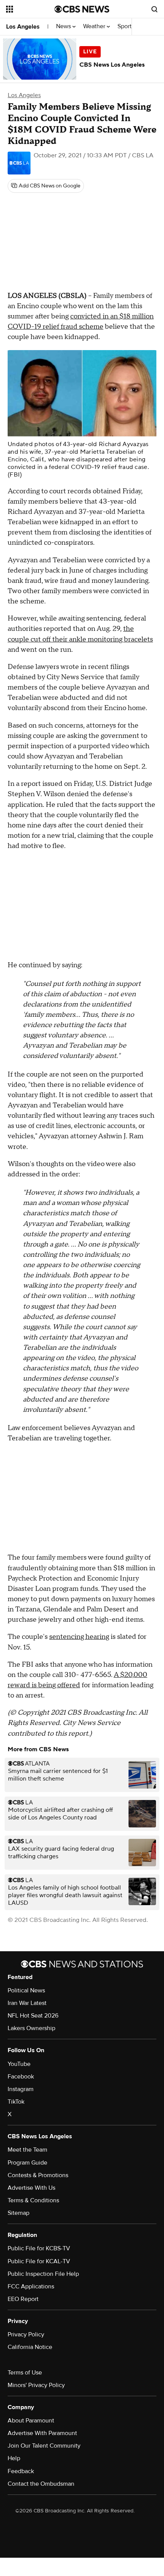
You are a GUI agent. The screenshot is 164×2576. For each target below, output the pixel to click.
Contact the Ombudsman (41, 2484)
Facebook (21, 2077)
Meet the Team (27, 2150)
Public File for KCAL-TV (39, 2261)
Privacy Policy (26, 2334)
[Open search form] (154, 9)
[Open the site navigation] (30, 9)
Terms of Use (25, 2373)
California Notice (30, 2347)
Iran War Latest (27, 2003)
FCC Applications (31, 2286)
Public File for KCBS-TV (39, 2248)
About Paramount (31, 2421)
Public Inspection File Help (43, 2274)
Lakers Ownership (31, 2028)
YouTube (19, 2064)
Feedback (21, 2471)
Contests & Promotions (38, 2175)
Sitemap (18, 2213)
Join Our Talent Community (44, 2446)
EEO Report (23, 2299)
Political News (26, 1990)
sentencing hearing (79, 1637)
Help (14, 2458)
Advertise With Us (31, 2188)
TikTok (16, 2102)
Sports (127, 26)
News (64, 26)
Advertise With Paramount (42, 2433)
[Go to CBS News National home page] (82, 9)
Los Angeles (23, 27)
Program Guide (27, 2163)
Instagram (21, 2089)
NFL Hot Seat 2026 (33, 2016)
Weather (95, 26)
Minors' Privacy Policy (36, 2385)
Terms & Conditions (33, 2200)
